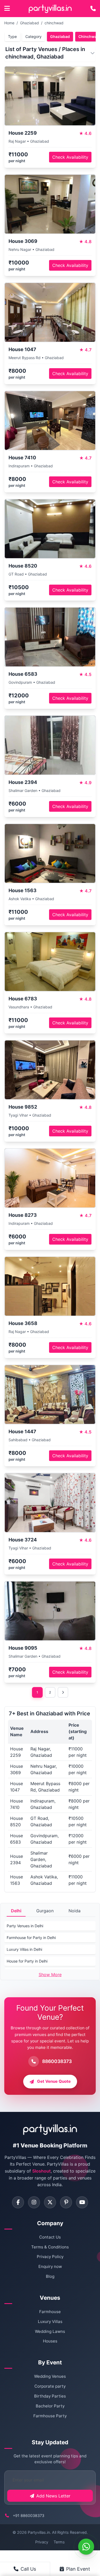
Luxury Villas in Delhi (24, 1949)
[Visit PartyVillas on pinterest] (66, 2202)
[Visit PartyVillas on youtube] (82, 2202)
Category (33, 36)
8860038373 (57, 2061)
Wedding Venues (50, 2376)
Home (9, 23)
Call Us (28, 2569)
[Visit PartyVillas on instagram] (34, 2202)
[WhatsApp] (86, 2547)
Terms (59, 2542)
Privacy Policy (50, 2257)
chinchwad (54, 23)
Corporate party (50, 2386)
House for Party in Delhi (27, 1961)
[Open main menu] (7, 9)
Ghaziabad (29, 23)
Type (12, 36)
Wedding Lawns (50, 2331)
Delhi (16, 1911)
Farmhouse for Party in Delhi (31, 1938)
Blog (50, 2276)
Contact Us (50, 2237)
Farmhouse (50, 2312)
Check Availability (70, 157)
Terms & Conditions (50, 2247)
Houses (50, 2341)
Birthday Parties (50, 2396)
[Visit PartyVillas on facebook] (18, 2202)
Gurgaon (45, 1911)
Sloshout (41, 2171)
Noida (75, 1911)
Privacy (42, 2542)
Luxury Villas (50, 2321)
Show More (50, 1975)
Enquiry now (50, 2266)
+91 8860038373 (29, 2515)
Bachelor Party (50, 2406)
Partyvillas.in (39, 2532)
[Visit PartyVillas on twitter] (50, 2202)
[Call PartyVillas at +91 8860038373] (93, 9)
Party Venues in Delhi (25, 1926)
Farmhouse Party (50, 2416)
